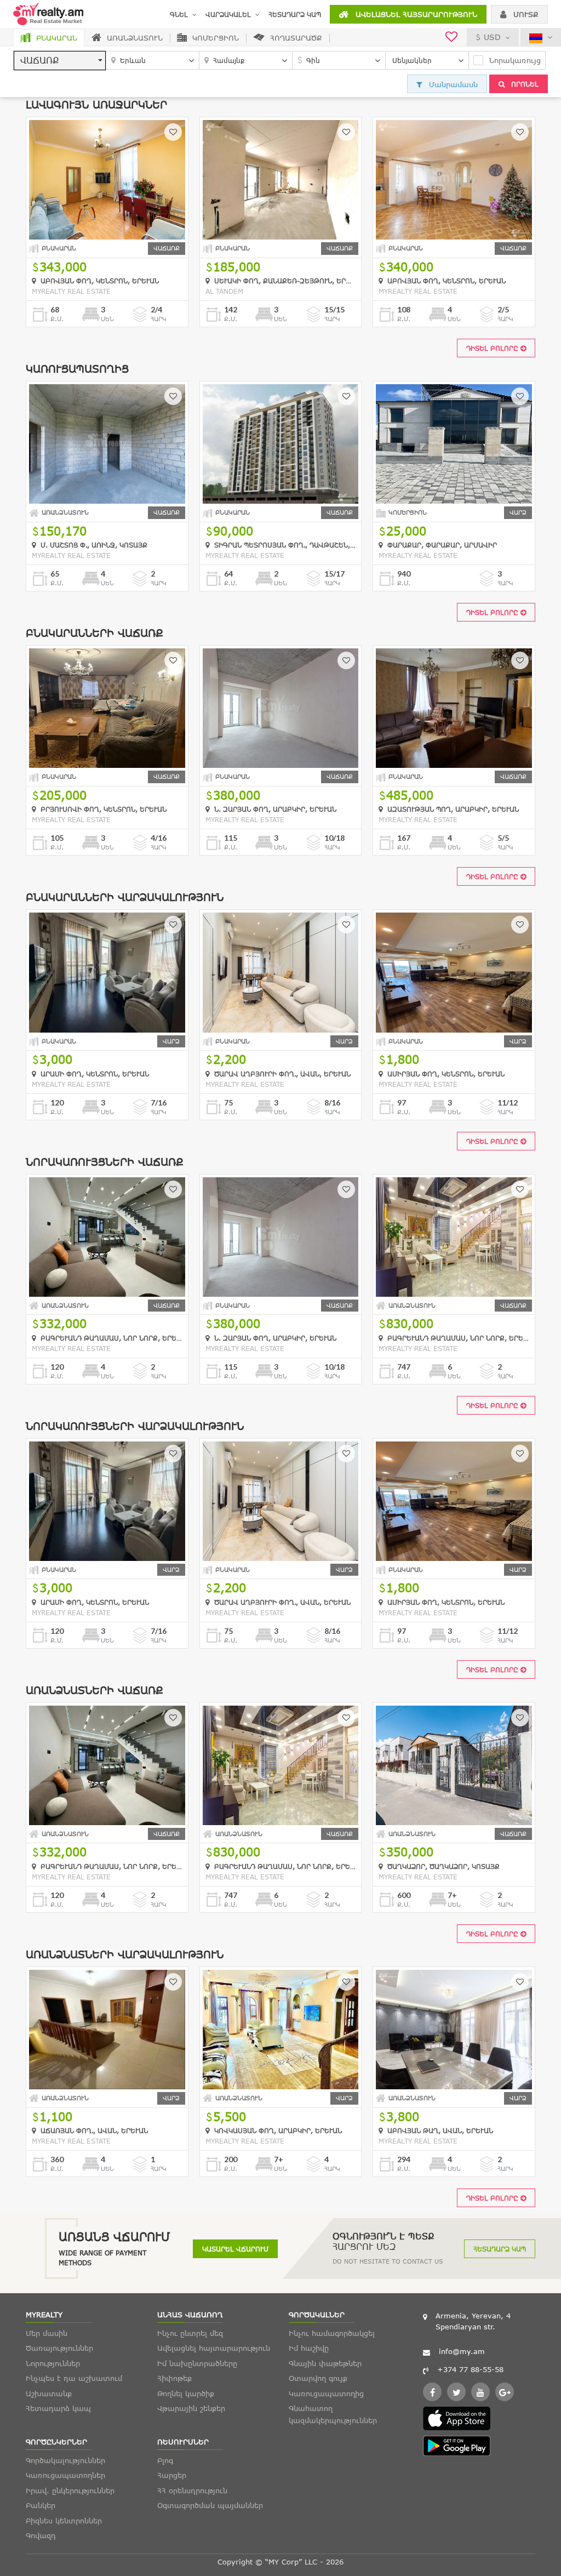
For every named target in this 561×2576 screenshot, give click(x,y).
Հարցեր (172, 2475)
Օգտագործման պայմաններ (210, 2505)
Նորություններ (53, 2363)
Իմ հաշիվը (309, 2348)
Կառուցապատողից (326, 2393)
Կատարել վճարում (235, 2249)
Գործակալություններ (65, 2460)
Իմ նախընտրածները (197, 2363)
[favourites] (451, 38)
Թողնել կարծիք (186, 2393)
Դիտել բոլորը (493, 348)
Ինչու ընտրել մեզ (190, 2333)
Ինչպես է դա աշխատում (74, 2378)
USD (492, 37)
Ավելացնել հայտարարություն (415, 14)
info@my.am (462, 2351)
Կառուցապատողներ (65, 2475)
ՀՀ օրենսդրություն (192, 2490)
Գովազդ (41, 2535)
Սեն (107, 319)
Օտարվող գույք (318, 2378)
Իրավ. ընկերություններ (70, 2490)
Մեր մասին (47, 2333)
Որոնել (524, 84)
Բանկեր (41, 2505)
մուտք (525, 14)
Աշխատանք (49, 2393)
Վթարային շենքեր (191, 2408)
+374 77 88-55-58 (470, 2369)
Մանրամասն (452, 84)
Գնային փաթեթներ (325, 2363)
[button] (60, 61)
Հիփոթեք (174, 2378)
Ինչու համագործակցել (332, 2333)
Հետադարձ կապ (295, 14)
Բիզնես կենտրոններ (64, 2521)
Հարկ (159, 319)
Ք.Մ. (57, 319)
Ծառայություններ (59, 2348)
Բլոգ (165, 2460)
